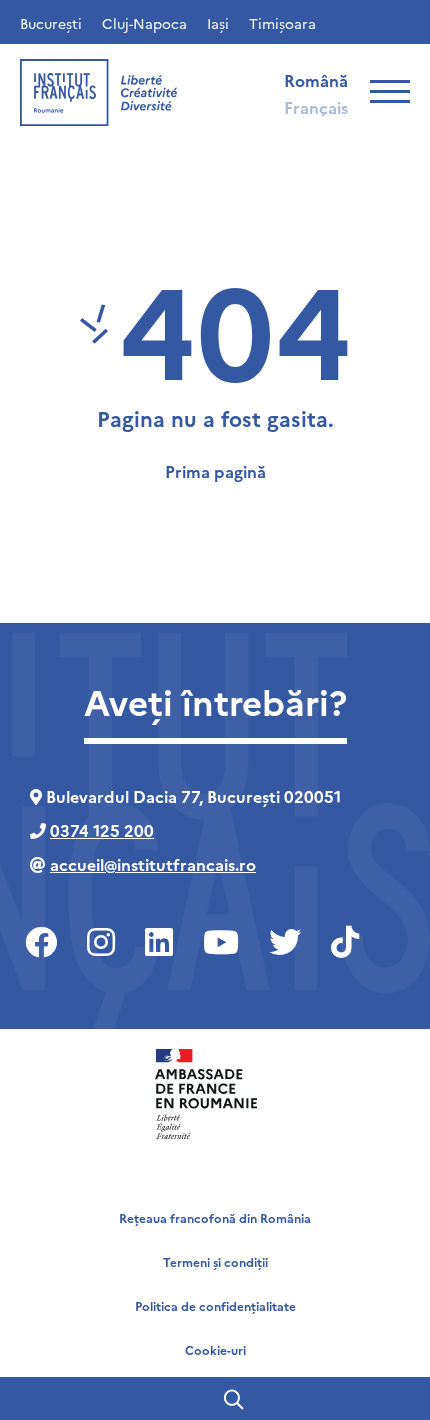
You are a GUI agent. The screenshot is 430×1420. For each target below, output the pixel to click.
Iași (218, 23)
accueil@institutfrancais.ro (153, 864)
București (51, 23)
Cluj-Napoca (144, 23)
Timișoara (282, 23)
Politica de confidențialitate (215, 1305)
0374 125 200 (102, 830)
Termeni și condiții (215, 1261)
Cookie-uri (215, 1349)
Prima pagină (215, 471)
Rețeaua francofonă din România (215, 1217)
